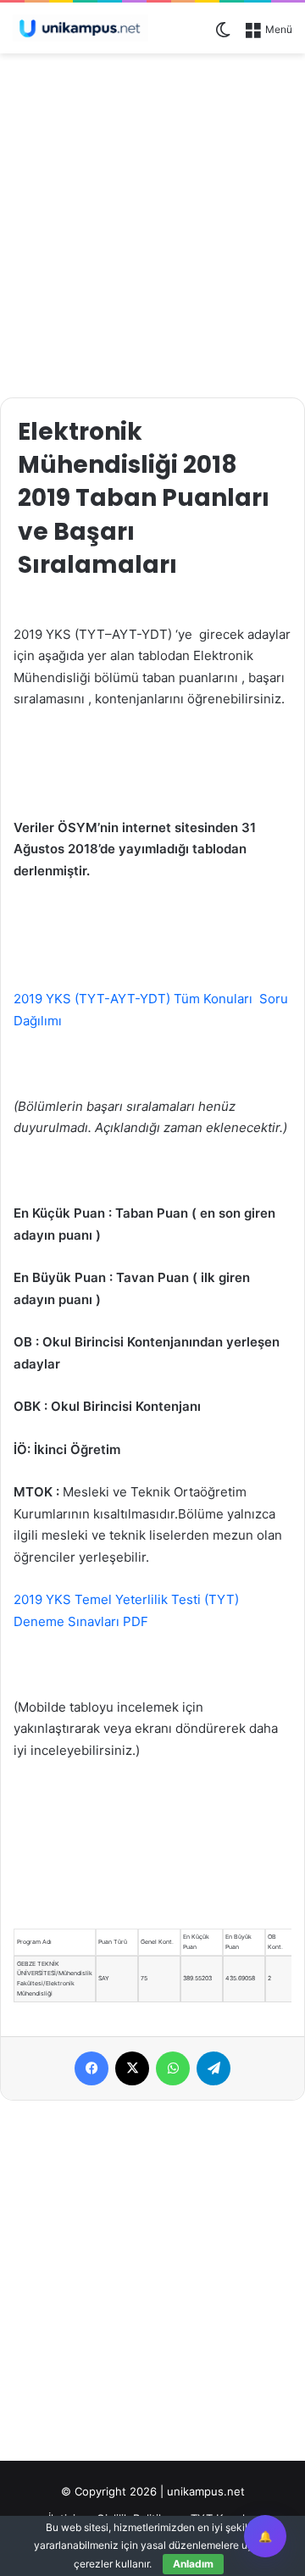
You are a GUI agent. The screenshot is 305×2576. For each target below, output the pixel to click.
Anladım (193, 2564)
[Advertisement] (152, 223)
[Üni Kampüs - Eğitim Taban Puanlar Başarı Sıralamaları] (80, 28)
